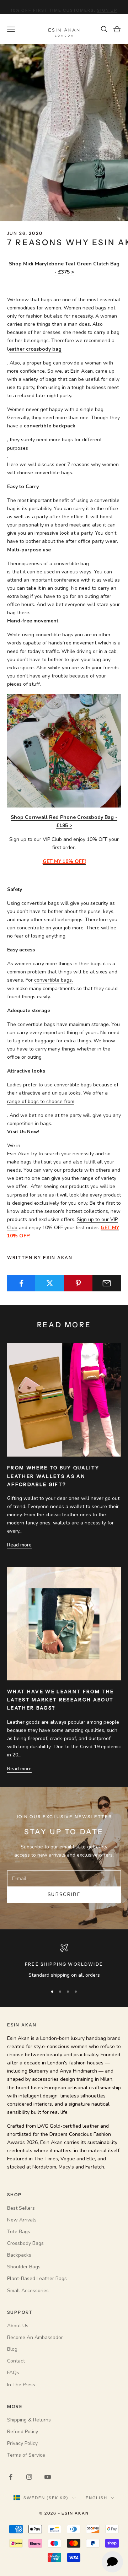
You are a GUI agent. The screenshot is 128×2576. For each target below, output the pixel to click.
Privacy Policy (22, 2443)
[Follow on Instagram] (29, 2477)
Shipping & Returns (29, 2420)
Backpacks (19, 2255)
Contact (16, 2361)
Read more (19, 1545)
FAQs (13, 2373)
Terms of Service (26, 2455)
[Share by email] (107, 1283)
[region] (64, 1961)
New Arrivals (22, 2220)
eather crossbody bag (35, 349)
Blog (12, 2349)
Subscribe (64, 1895)
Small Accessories (28, 2291)
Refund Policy (23, 2432)
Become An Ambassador (35, 2337)
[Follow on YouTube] (48, 2477)
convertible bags (53, 980)
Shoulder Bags (24, 2267)
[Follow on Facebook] (11, 2477)
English (97, 2498)
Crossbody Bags (25, 2243)
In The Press (21, 2385)
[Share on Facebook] (21, 1283)
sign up (107, 7)
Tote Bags (19, 2232)
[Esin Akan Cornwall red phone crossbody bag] (64, 750)
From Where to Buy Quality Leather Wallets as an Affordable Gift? (53, 1476)
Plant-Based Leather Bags (37, 2278)
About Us (18, 2326)
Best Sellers (21, 2208)
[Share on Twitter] (50, 1283)
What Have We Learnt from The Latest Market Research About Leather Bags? (61, 1700)
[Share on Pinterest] (78, 1283)
